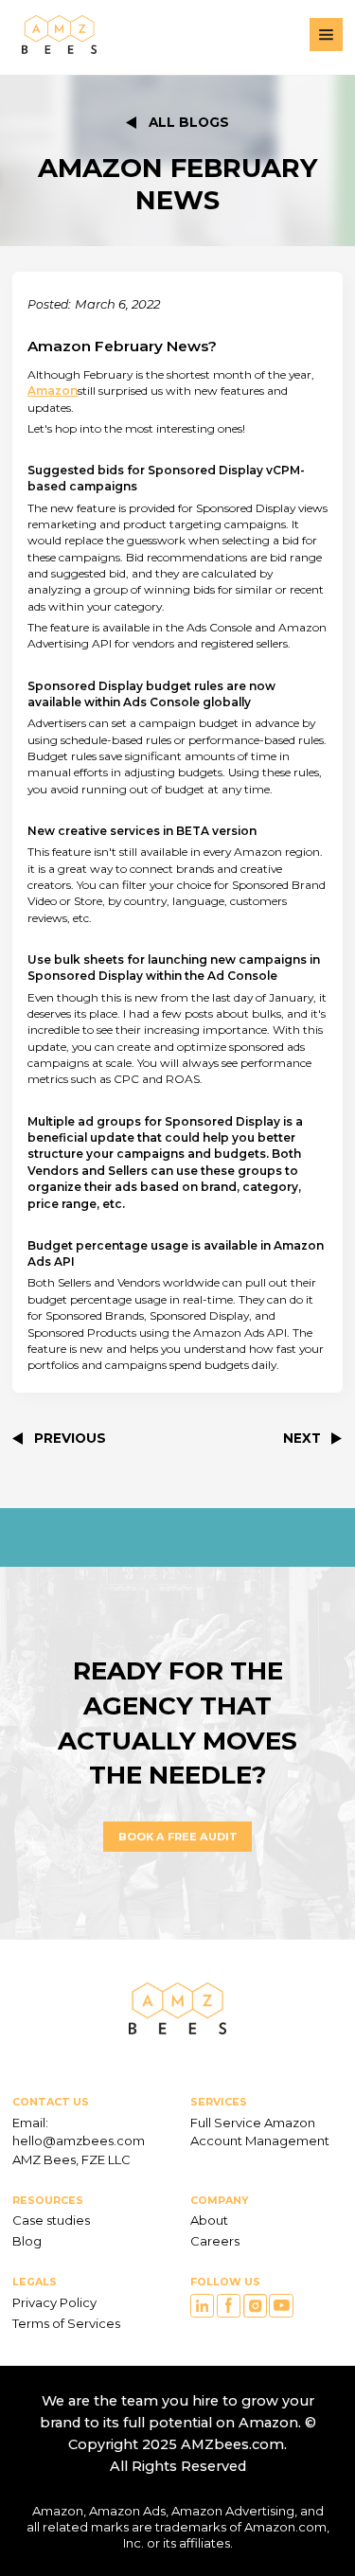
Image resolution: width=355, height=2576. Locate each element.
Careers (215, 2241)
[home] (54, 35)
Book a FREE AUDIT (178, 1837)
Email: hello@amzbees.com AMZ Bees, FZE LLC (80, 2141)
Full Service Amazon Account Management (260, 2132)
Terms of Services (66, 2323)
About (209, 2220)
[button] (326, 35)
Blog (27, 2241)
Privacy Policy (54, 2302)
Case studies (51, 2220)
